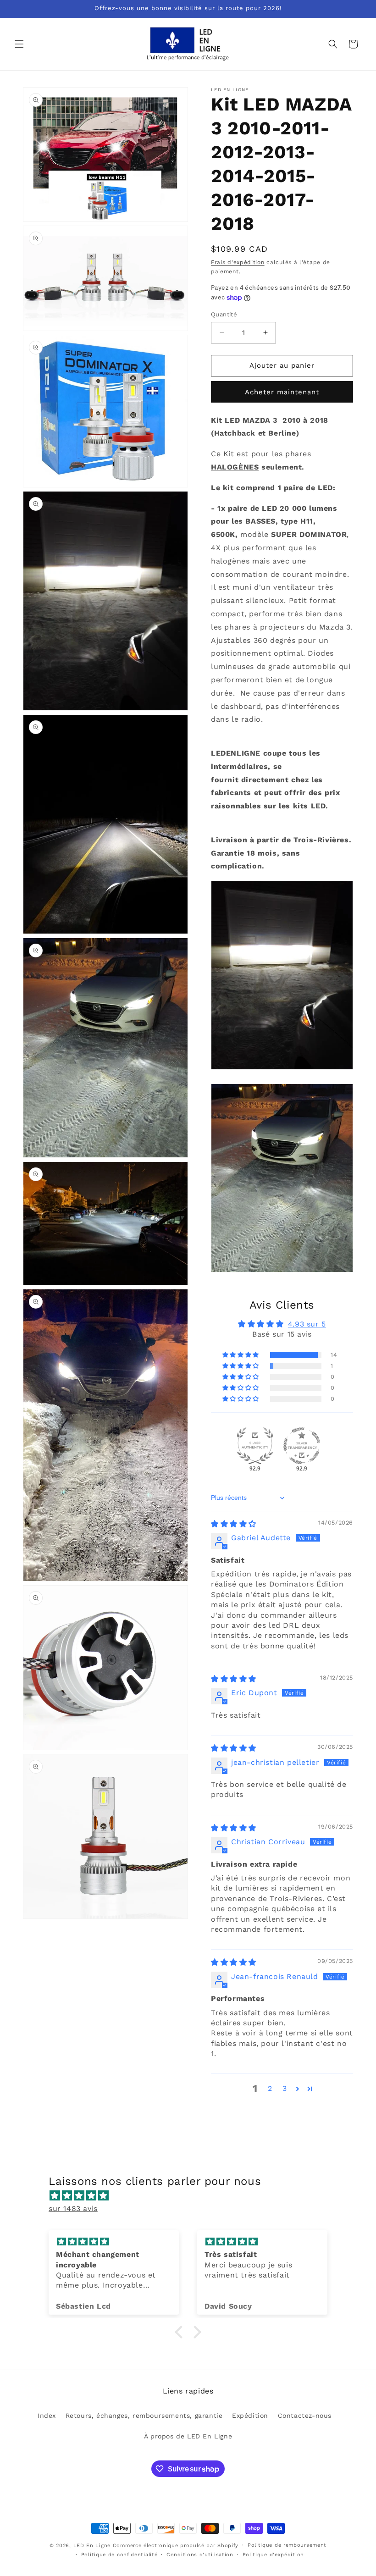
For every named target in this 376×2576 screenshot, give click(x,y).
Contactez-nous (305, 2416)
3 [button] (285, 2088)
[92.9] (255, 1446)
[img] (234, 1524)
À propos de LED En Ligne (188, 2436)
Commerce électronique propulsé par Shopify (176, 2546)
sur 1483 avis (73, 2208)
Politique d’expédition (273, 2555)
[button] (19, 44)
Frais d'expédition (238, 262)
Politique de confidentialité (119, 2555)
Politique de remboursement (287, 2545)
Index (47, 2416)
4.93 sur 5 (307, 1324)
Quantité (224, 314)
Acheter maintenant (282, 392)
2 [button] (270, 2088)
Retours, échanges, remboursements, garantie (144, 2416)
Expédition (250, 2416)
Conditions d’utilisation (200, 2555)
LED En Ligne (92, 2546)
